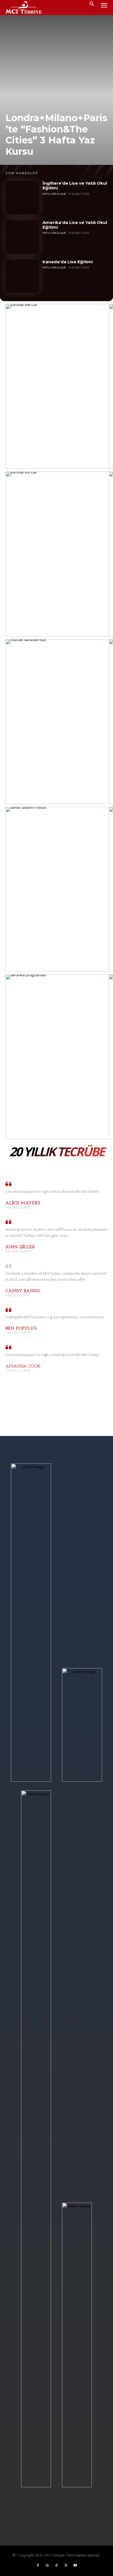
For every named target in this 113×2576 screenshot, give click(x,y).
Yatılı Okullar (54, 194)
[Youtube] (75, 2567)
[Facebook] (38, 2567)
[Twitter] (66, 2567)
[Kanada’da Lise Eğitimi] (22, 276)
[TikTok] (56, 2567)
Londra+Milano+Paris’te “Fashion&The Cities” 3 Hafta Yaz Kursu (56, 135)
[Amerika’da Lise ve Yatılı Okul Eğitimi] (22, 237)
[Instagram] (47, 2567)
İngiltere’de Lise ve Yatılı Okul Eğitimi (75, 185)
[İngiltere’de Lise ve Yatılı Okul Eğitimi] (22, 198)
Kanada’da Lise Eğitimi (68, 262)
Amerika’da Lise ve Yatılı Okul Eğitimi (75, 225)
